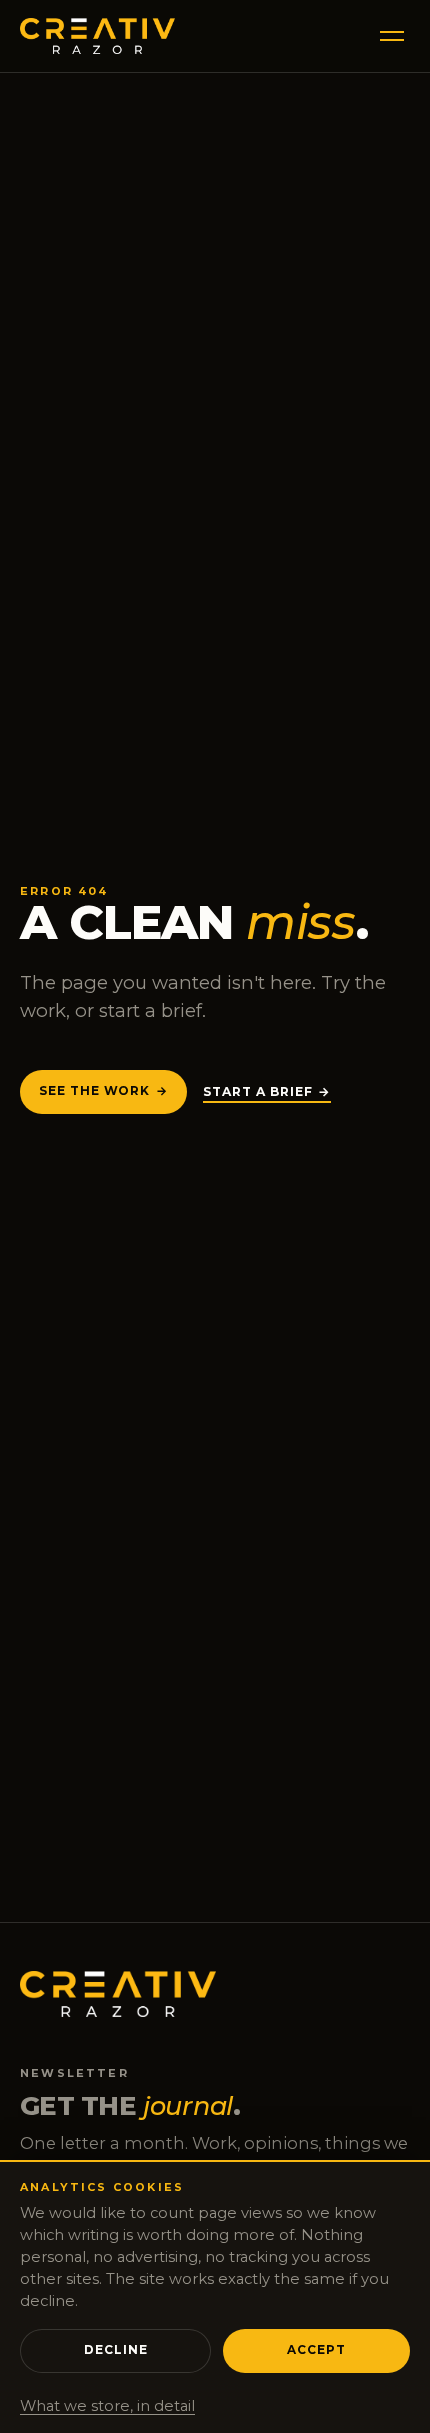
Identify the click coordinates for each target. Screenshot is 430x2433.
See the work (94, 1091)
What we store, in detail (107, 2406)
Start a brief (258, 1091)
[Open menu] (388, 36)
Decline (116, 2350)
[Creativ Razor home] (97, 36)
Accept (316, 2350)
